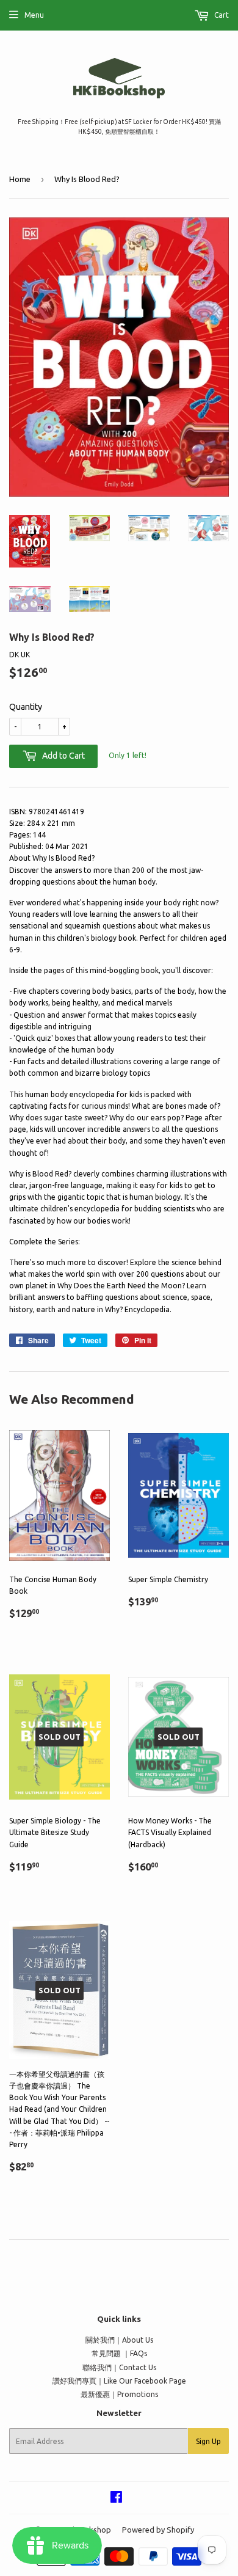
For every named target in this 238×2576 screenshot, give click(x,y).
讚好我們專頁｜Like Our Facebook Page (119, 2381)
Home (20, 179)
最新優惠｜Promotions (119, 2394)
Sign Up (208, 2441)
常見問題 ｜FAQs (119, 2353)
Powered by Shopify (158, 2530)
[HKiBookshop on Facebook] (116, 2499)
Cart (221, 15)
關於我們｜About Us (119, 2340)
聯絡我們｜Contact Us (119, 2367)
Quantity (26, 707)
